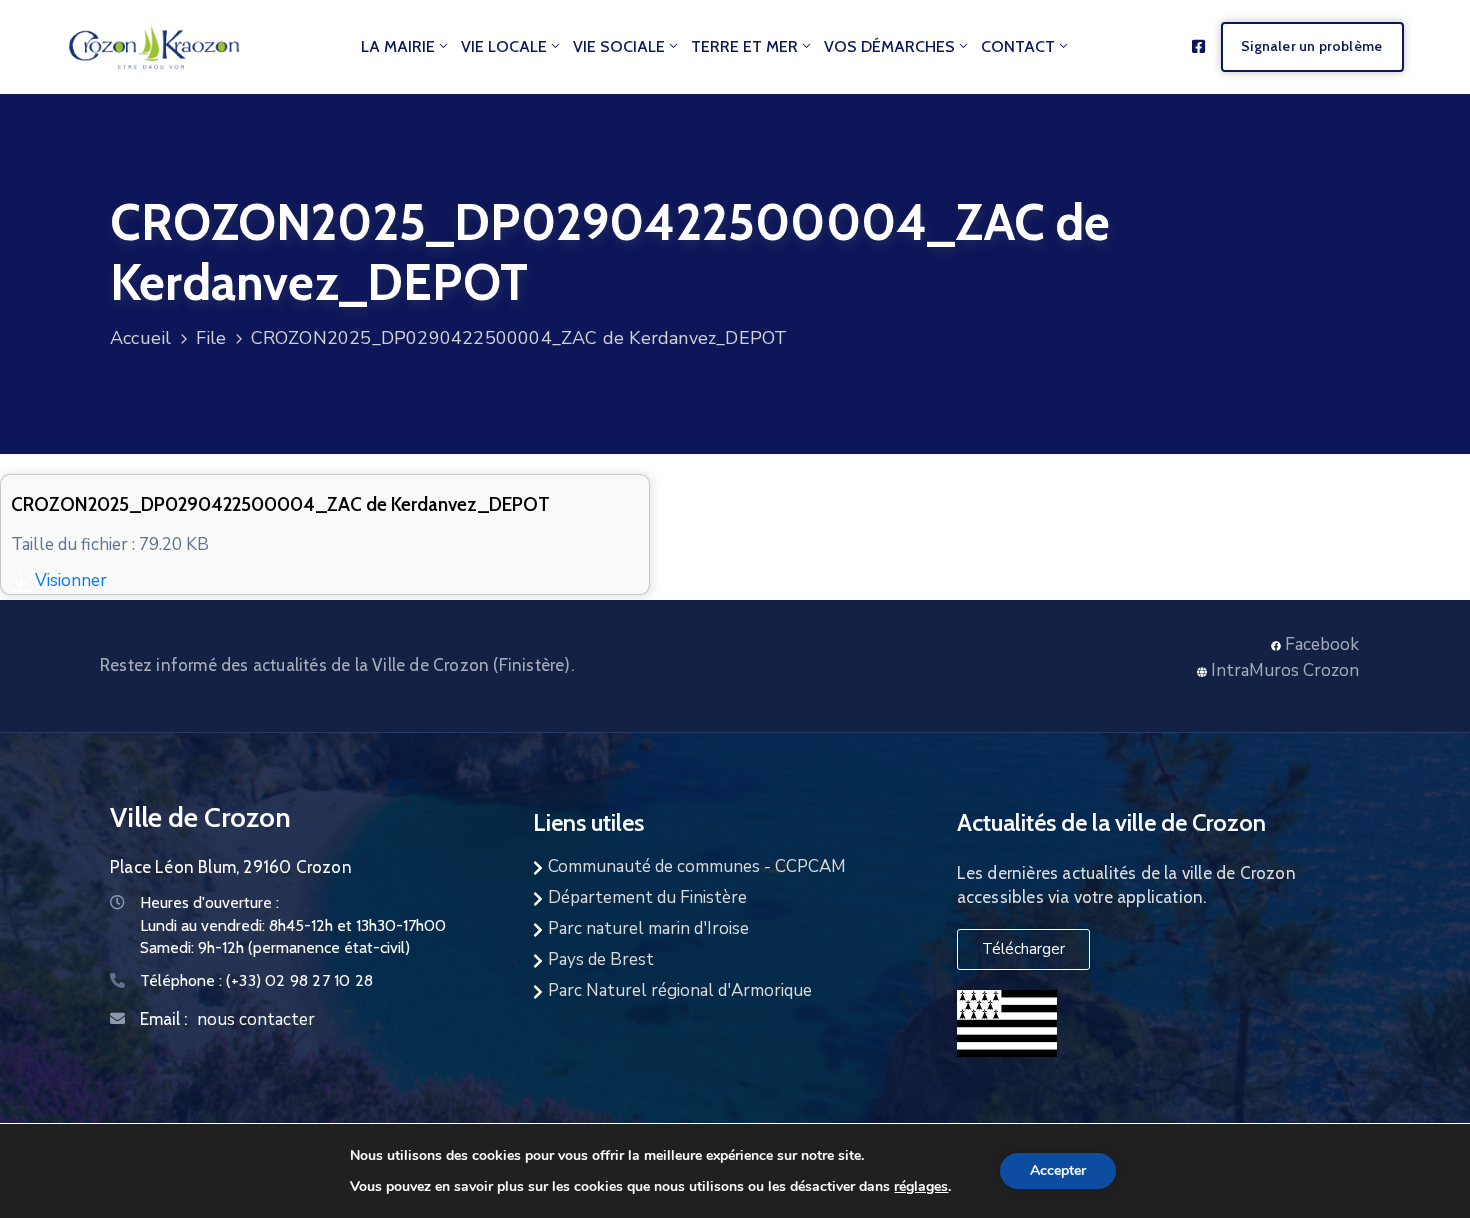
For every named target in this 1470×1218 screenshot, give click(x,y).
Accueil (140, 338)
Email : (163, 1019)
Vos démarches (889, 46)
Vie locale (504, 46)
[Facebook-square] (1198, 46)
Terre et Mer (744, 46)
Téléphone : (256, 980)
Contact (1018, 46)
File (211, 338)
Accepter (1058, 1170)
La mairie (398, 46)
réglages (921, 1186)
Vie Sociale (619, 46)
